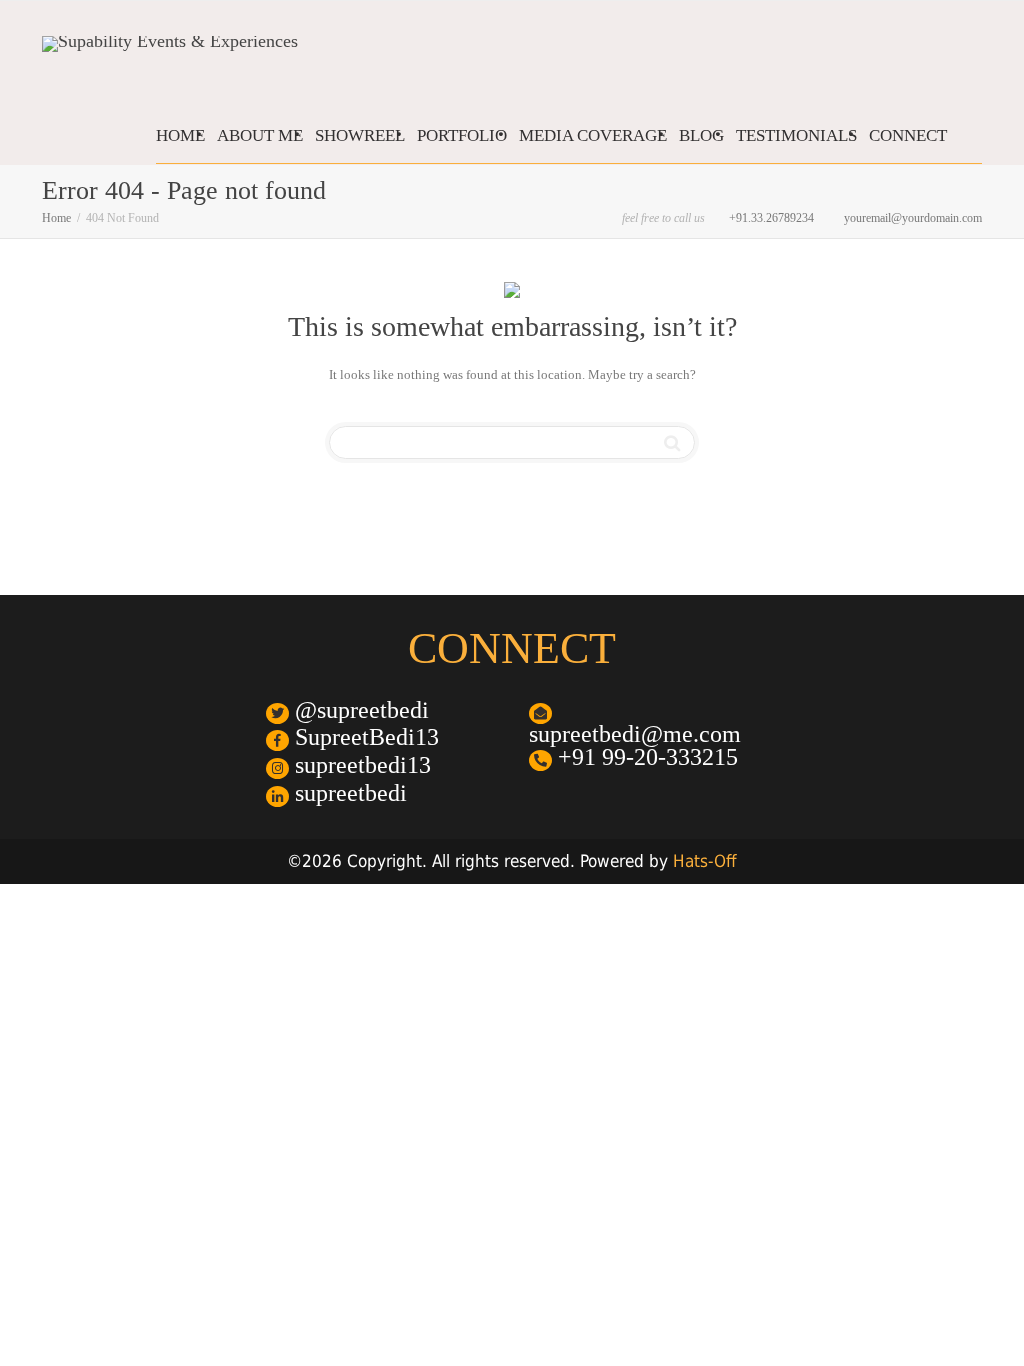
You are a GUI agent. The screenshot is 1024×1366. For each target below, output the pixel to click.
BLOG (701, 135)
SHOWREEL (360, 135)
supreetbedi (348, 793)
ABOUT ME (260, 135)
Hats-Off (705, 861)
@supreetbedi (359, 710)
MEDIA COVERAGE (593, 135)
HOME (180, 135)
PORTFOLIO (462, 135)
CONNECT (908, 135)
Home (56, 218)
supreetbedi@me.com (635, 733)
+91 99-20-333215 (645, 757)
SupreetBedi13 (364, 737)
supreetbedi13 (360, 765)
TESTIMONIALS (796, 135)
